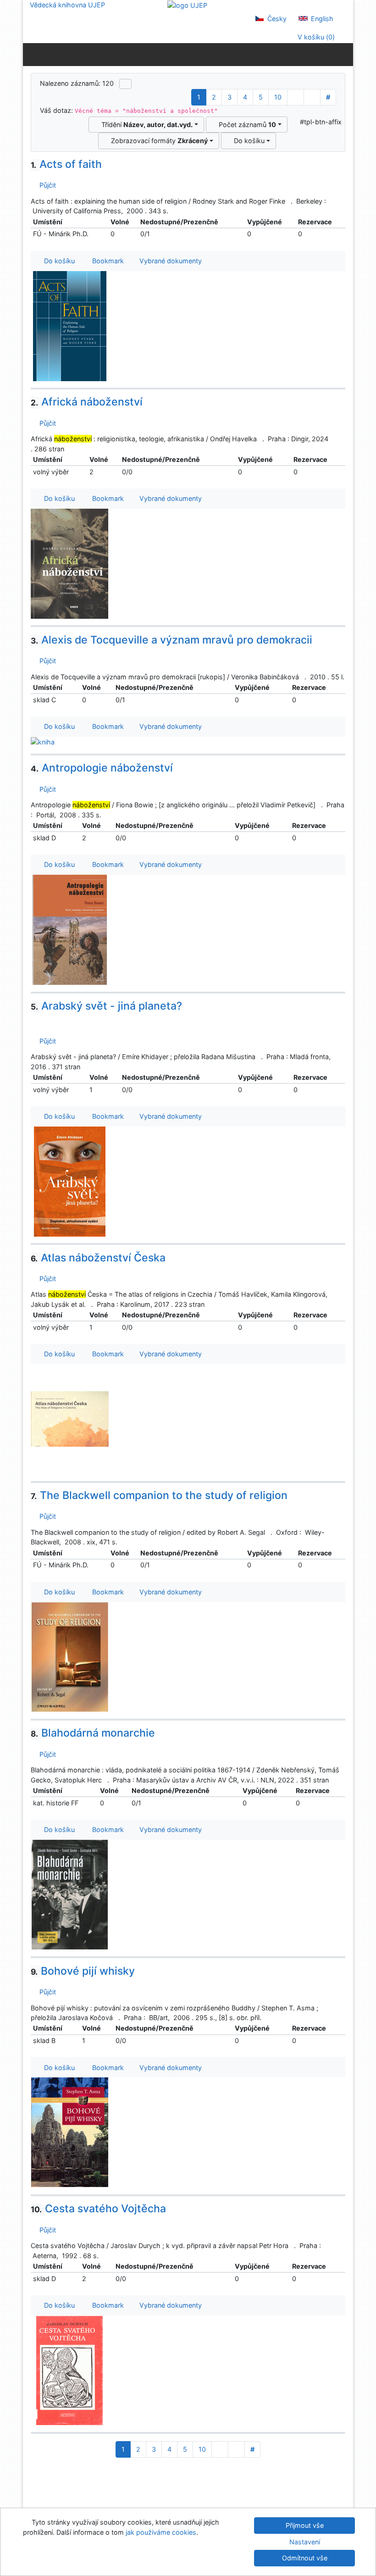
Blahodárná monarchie (93, 1733)
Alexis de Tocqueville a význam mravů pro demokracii (171, 640)
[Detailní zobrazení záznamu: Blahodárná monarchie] (70, 1894)
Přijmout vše (305, 2525)
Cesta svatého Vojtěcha (98, 2209)
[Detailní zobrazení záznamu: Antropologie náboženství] (70, 929)
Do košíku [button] (58, 261)
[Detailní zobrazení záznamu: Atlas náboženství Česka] (70, 1418)
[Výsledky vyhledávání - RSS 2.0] (125, 84)
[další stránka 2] (296, 97)
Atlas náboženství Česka (98, 1258)
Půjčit (46, 185)
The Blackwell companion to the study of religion (159, 1495)
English (321, 19)
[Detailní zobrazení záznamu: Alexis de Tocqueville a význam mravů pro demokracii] (43, 741)
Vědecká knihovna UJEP (67, 5)
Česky (276, 19)
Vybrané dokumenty (170, 261)
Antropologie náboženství (102, 768)
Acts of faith (66, 164)
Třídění (145, 125)
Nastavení (305, 2542)
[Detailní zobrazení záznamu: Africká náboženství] (70, 563)
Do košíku (247, 141)
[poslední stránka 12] (312, 97)
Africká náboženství (87, 402)
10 (278, 97)
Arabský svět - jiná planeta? (106, 1006)
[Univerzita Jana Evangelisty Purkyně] (187, 5)
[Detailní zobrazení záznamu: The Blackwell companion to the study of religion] (70, 1656)
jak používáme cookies (161, 2532)
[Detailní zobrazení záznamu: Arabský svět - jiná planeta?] (70, 1181)
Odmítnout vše (305, 2558)
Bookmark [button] (106, 261)
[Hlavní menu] (344, 54)
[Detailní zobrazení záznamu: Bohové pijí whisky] (70, 2132)
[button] (55, 1023)
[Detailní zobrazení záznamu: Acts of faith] (70, 325)
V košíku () (315, 37)
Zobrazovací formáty (158, 141)
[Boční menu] (32, 54)
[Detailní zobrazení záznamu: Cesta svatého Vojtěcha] (70, 2370)
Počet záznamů (246, 125)
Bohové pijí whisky (83, 1971)
